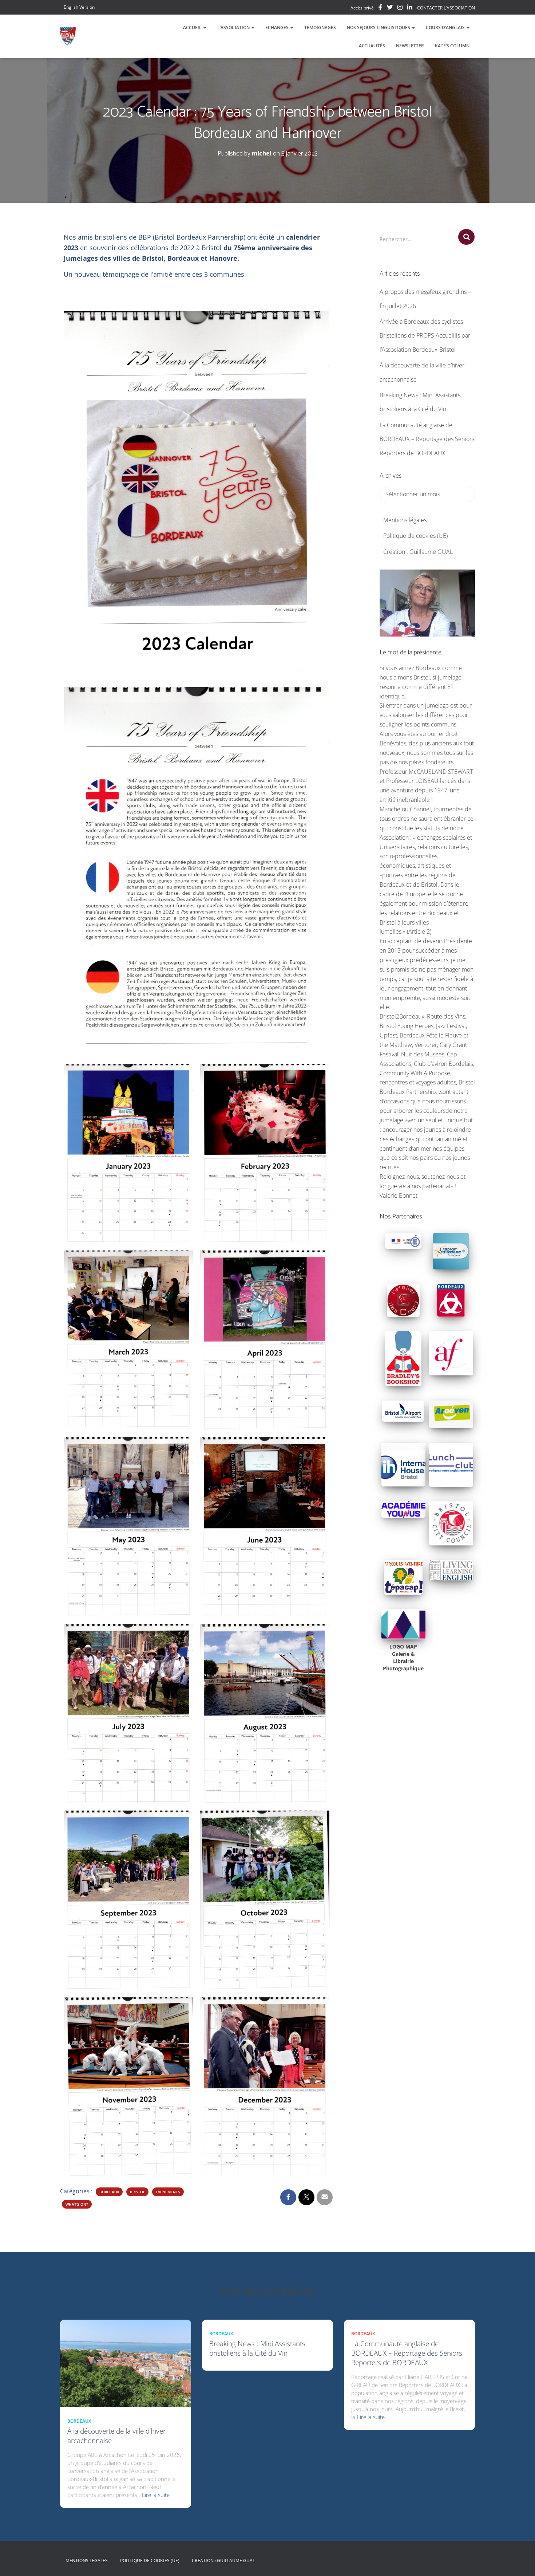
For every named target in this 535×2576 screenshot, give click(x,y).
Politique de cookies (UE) (415, 536)
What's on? (77, 2204)
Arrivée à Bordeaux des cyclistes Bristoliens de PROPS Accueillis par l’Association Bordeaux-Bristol (425, 336)
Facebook (380, 8)
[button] (205, 27)
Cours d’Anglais (446, 27)
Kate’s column (452, 46)
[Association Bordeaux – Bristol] (68, 36)
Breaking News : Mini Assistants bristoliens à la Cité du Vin (257, 2348)
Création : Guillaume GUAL (418, 552)
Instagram (400, 8)
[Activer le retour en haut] (521, 2561)
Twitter (390, 8)
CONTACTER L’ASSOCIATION (446, 8)
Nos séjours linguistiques (379, 27)
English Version (79, 7)
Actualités (372, 46)
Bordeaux (109, 2192)
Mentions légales (405, 520)
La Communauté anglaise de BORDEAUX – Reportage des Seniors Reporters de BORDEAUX (427, 439)
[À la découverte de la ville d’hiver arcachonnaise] (126, 2363)
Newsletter (410, 46)
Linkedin (410, 8)
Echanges (278, 27)
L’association (234, 27)
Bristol (137, 2192)
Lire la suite (156, 2495)
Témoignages (320, 27)
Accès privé (362, 8)
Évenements (168, 2192)
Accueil (193, 27)
